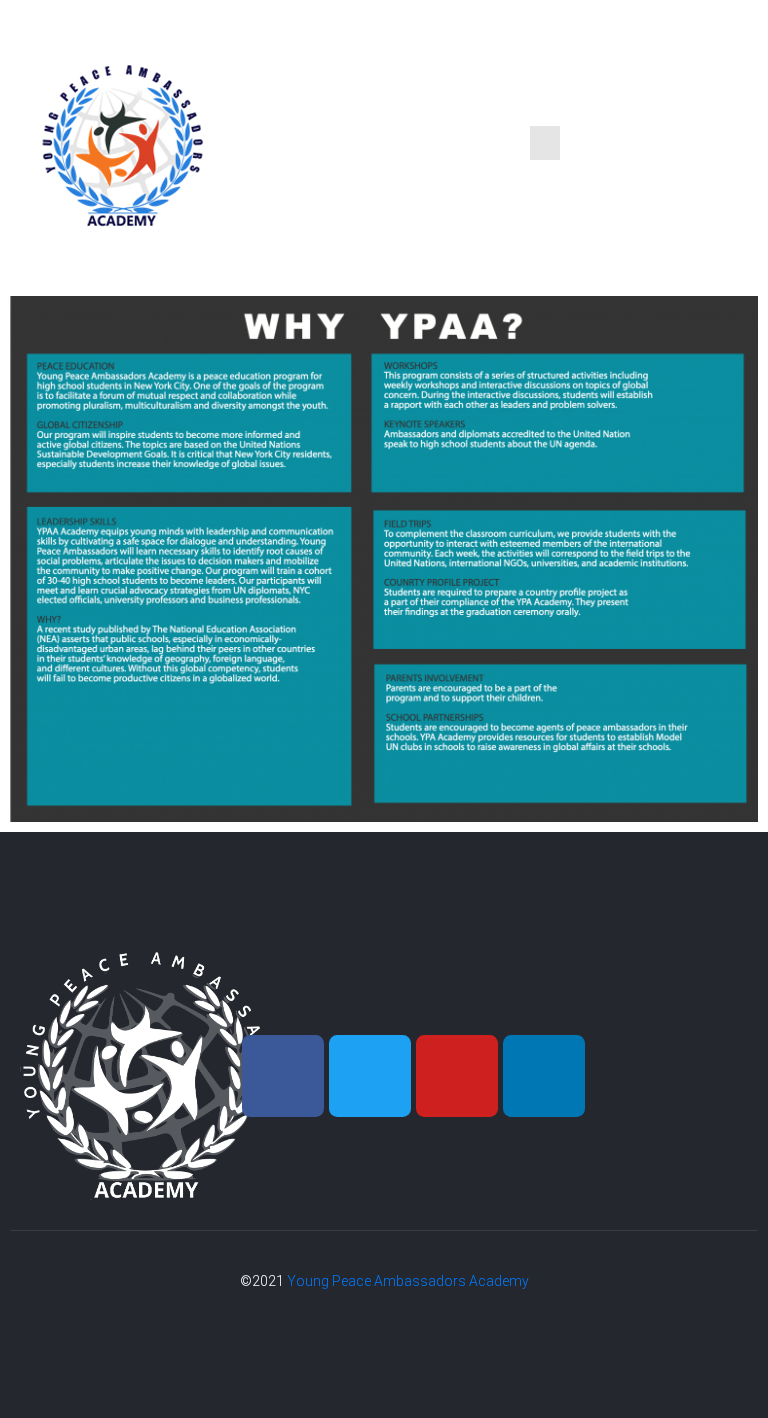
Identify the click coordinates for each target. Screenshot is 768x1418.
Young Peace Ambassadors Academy (408, 1281)
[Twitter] (370, 1076)
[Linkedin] (544, 1076)
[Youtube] (457, 1076)
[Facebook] (283, 1076)
